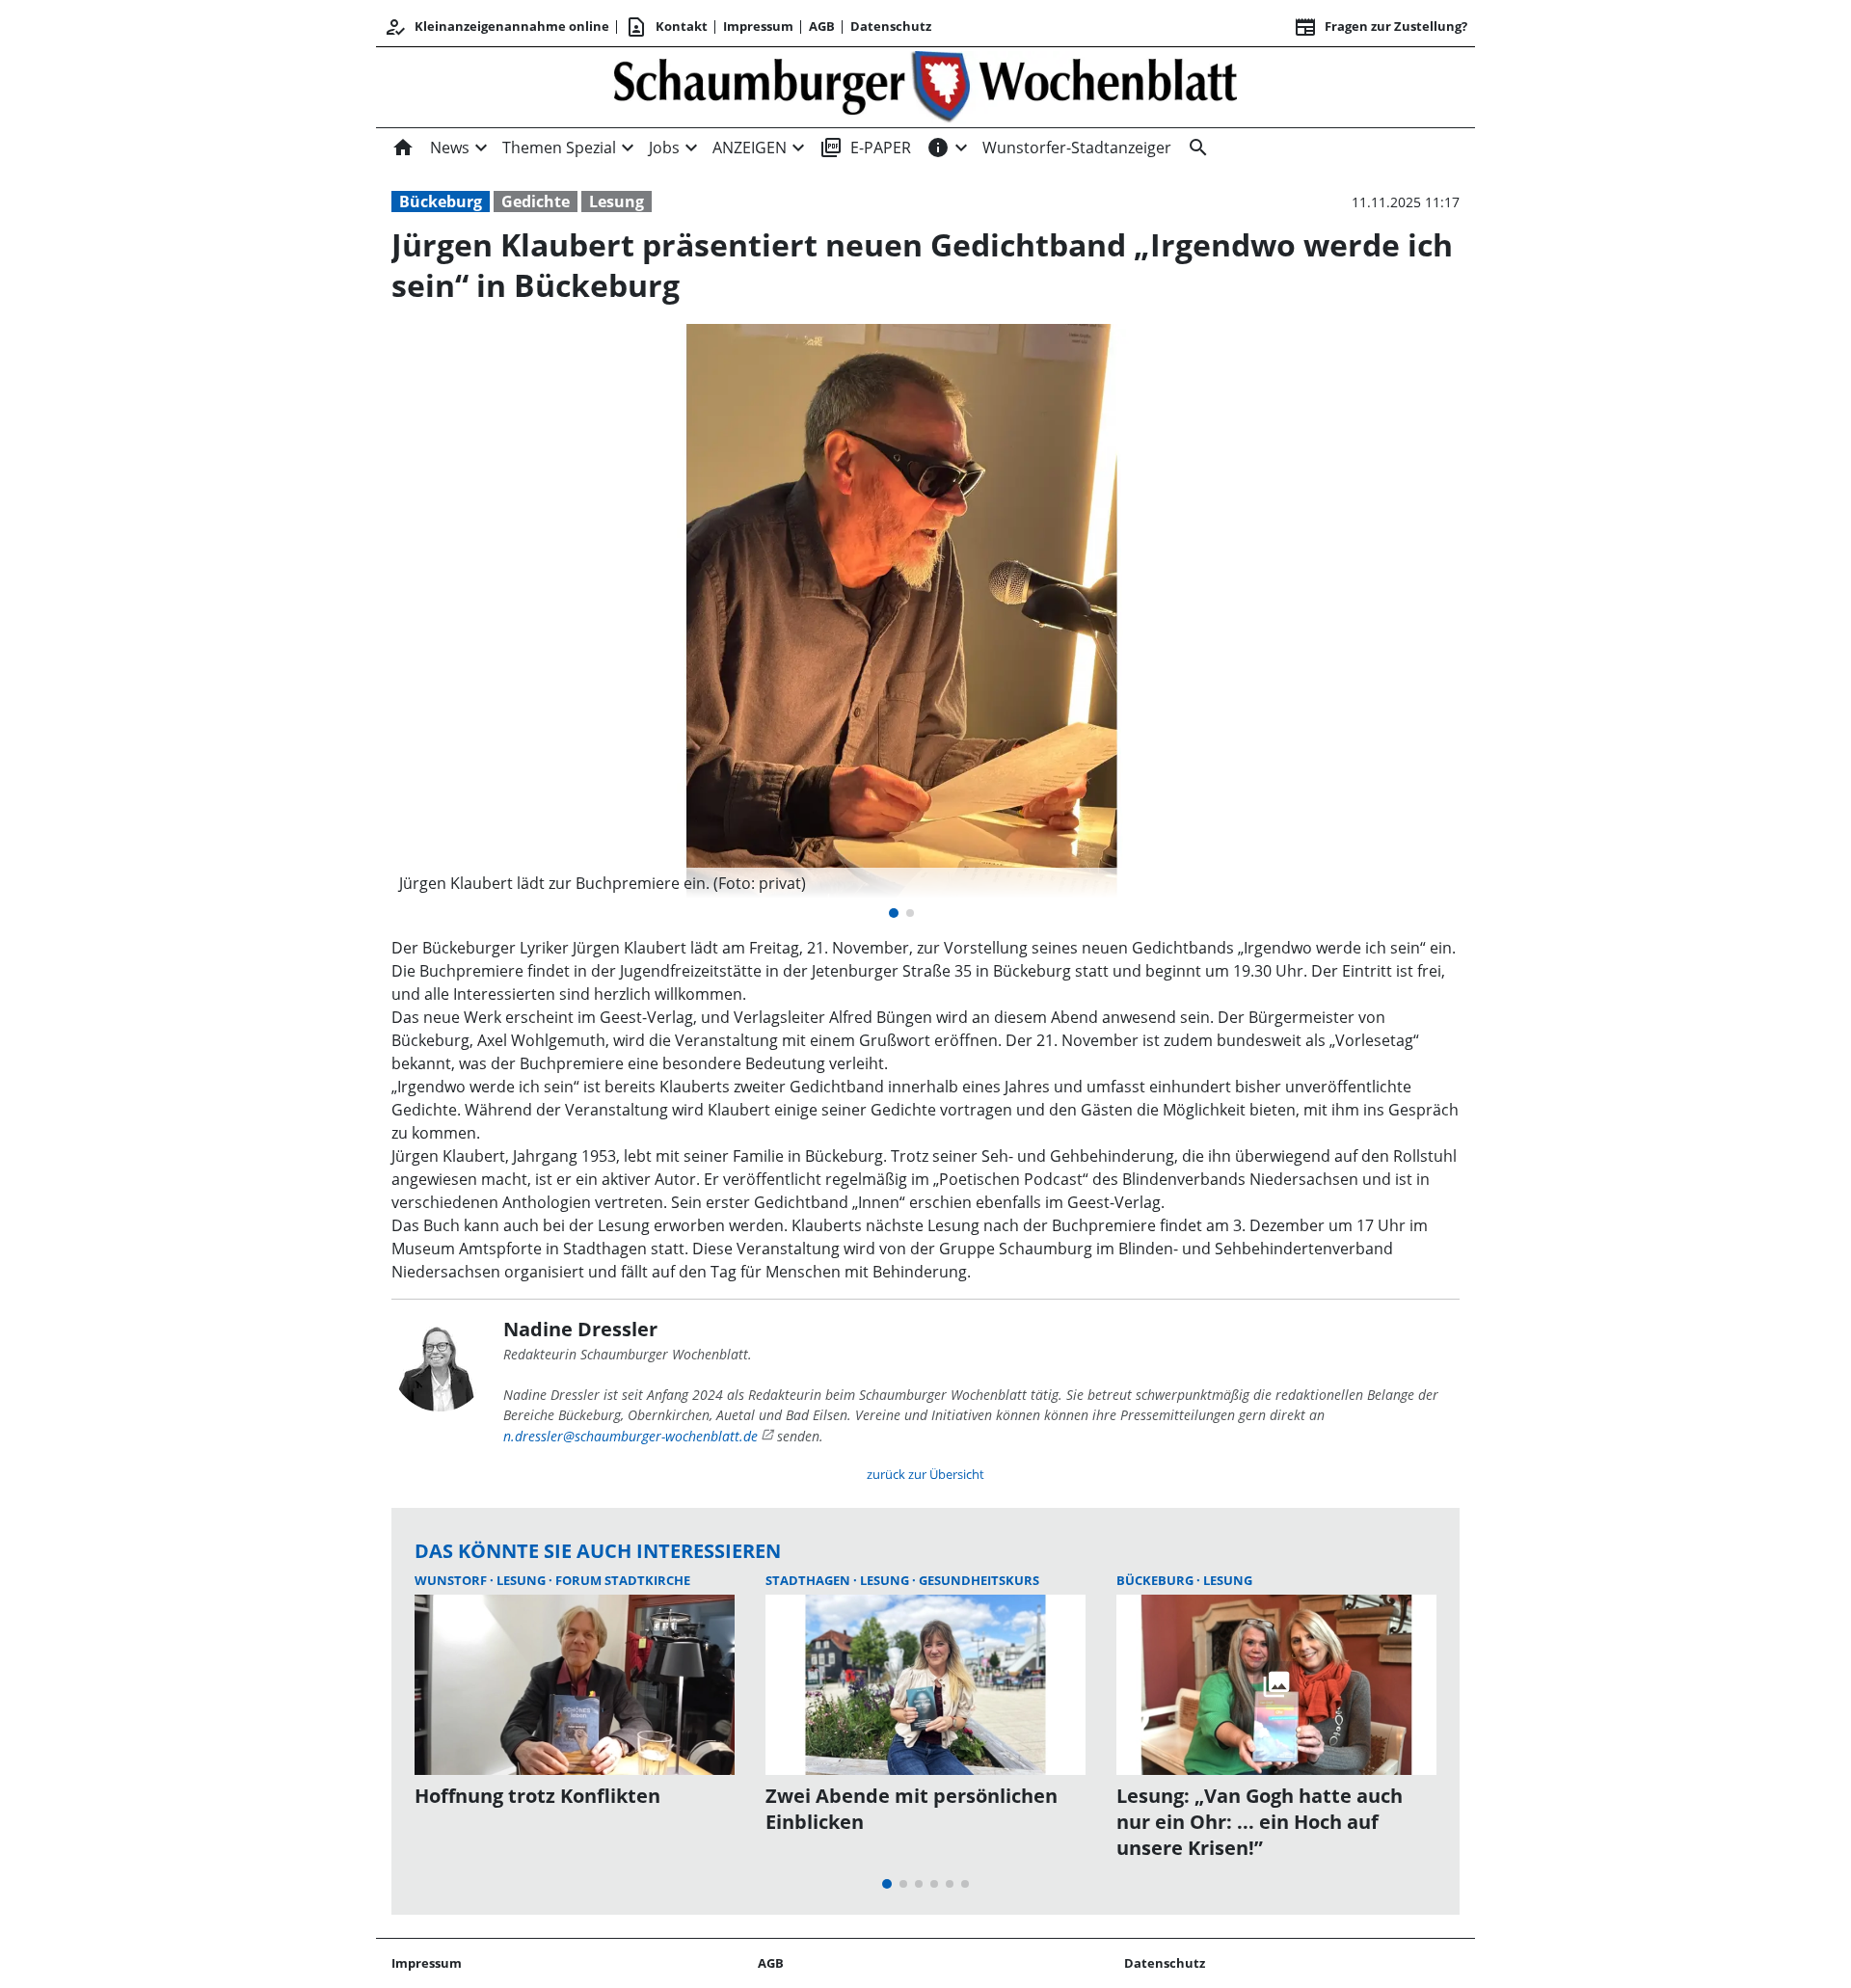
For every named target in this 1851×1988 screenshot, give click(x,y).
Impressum (758, 26)
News (450, 148)
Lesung (617, 201)
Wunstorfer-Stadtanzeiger (1077, 148)
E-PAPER (865, 148)
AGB (822, 26)
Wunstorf (452, 1580)
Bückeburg (441, 201)
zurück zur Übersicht (925, 1474)
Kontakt (666, 27)
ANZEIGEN (750, 148)
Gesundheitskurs (979, 1580)
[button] (901, 883)
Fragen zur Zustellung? (1381, 27)
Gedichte (536, 201)
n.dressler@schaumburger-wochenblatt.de (630, 1436)
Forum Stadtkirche (623, 1580)
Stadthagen (809, 1580)
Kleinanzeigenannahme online (496, 27)
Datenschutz (891, 26)
